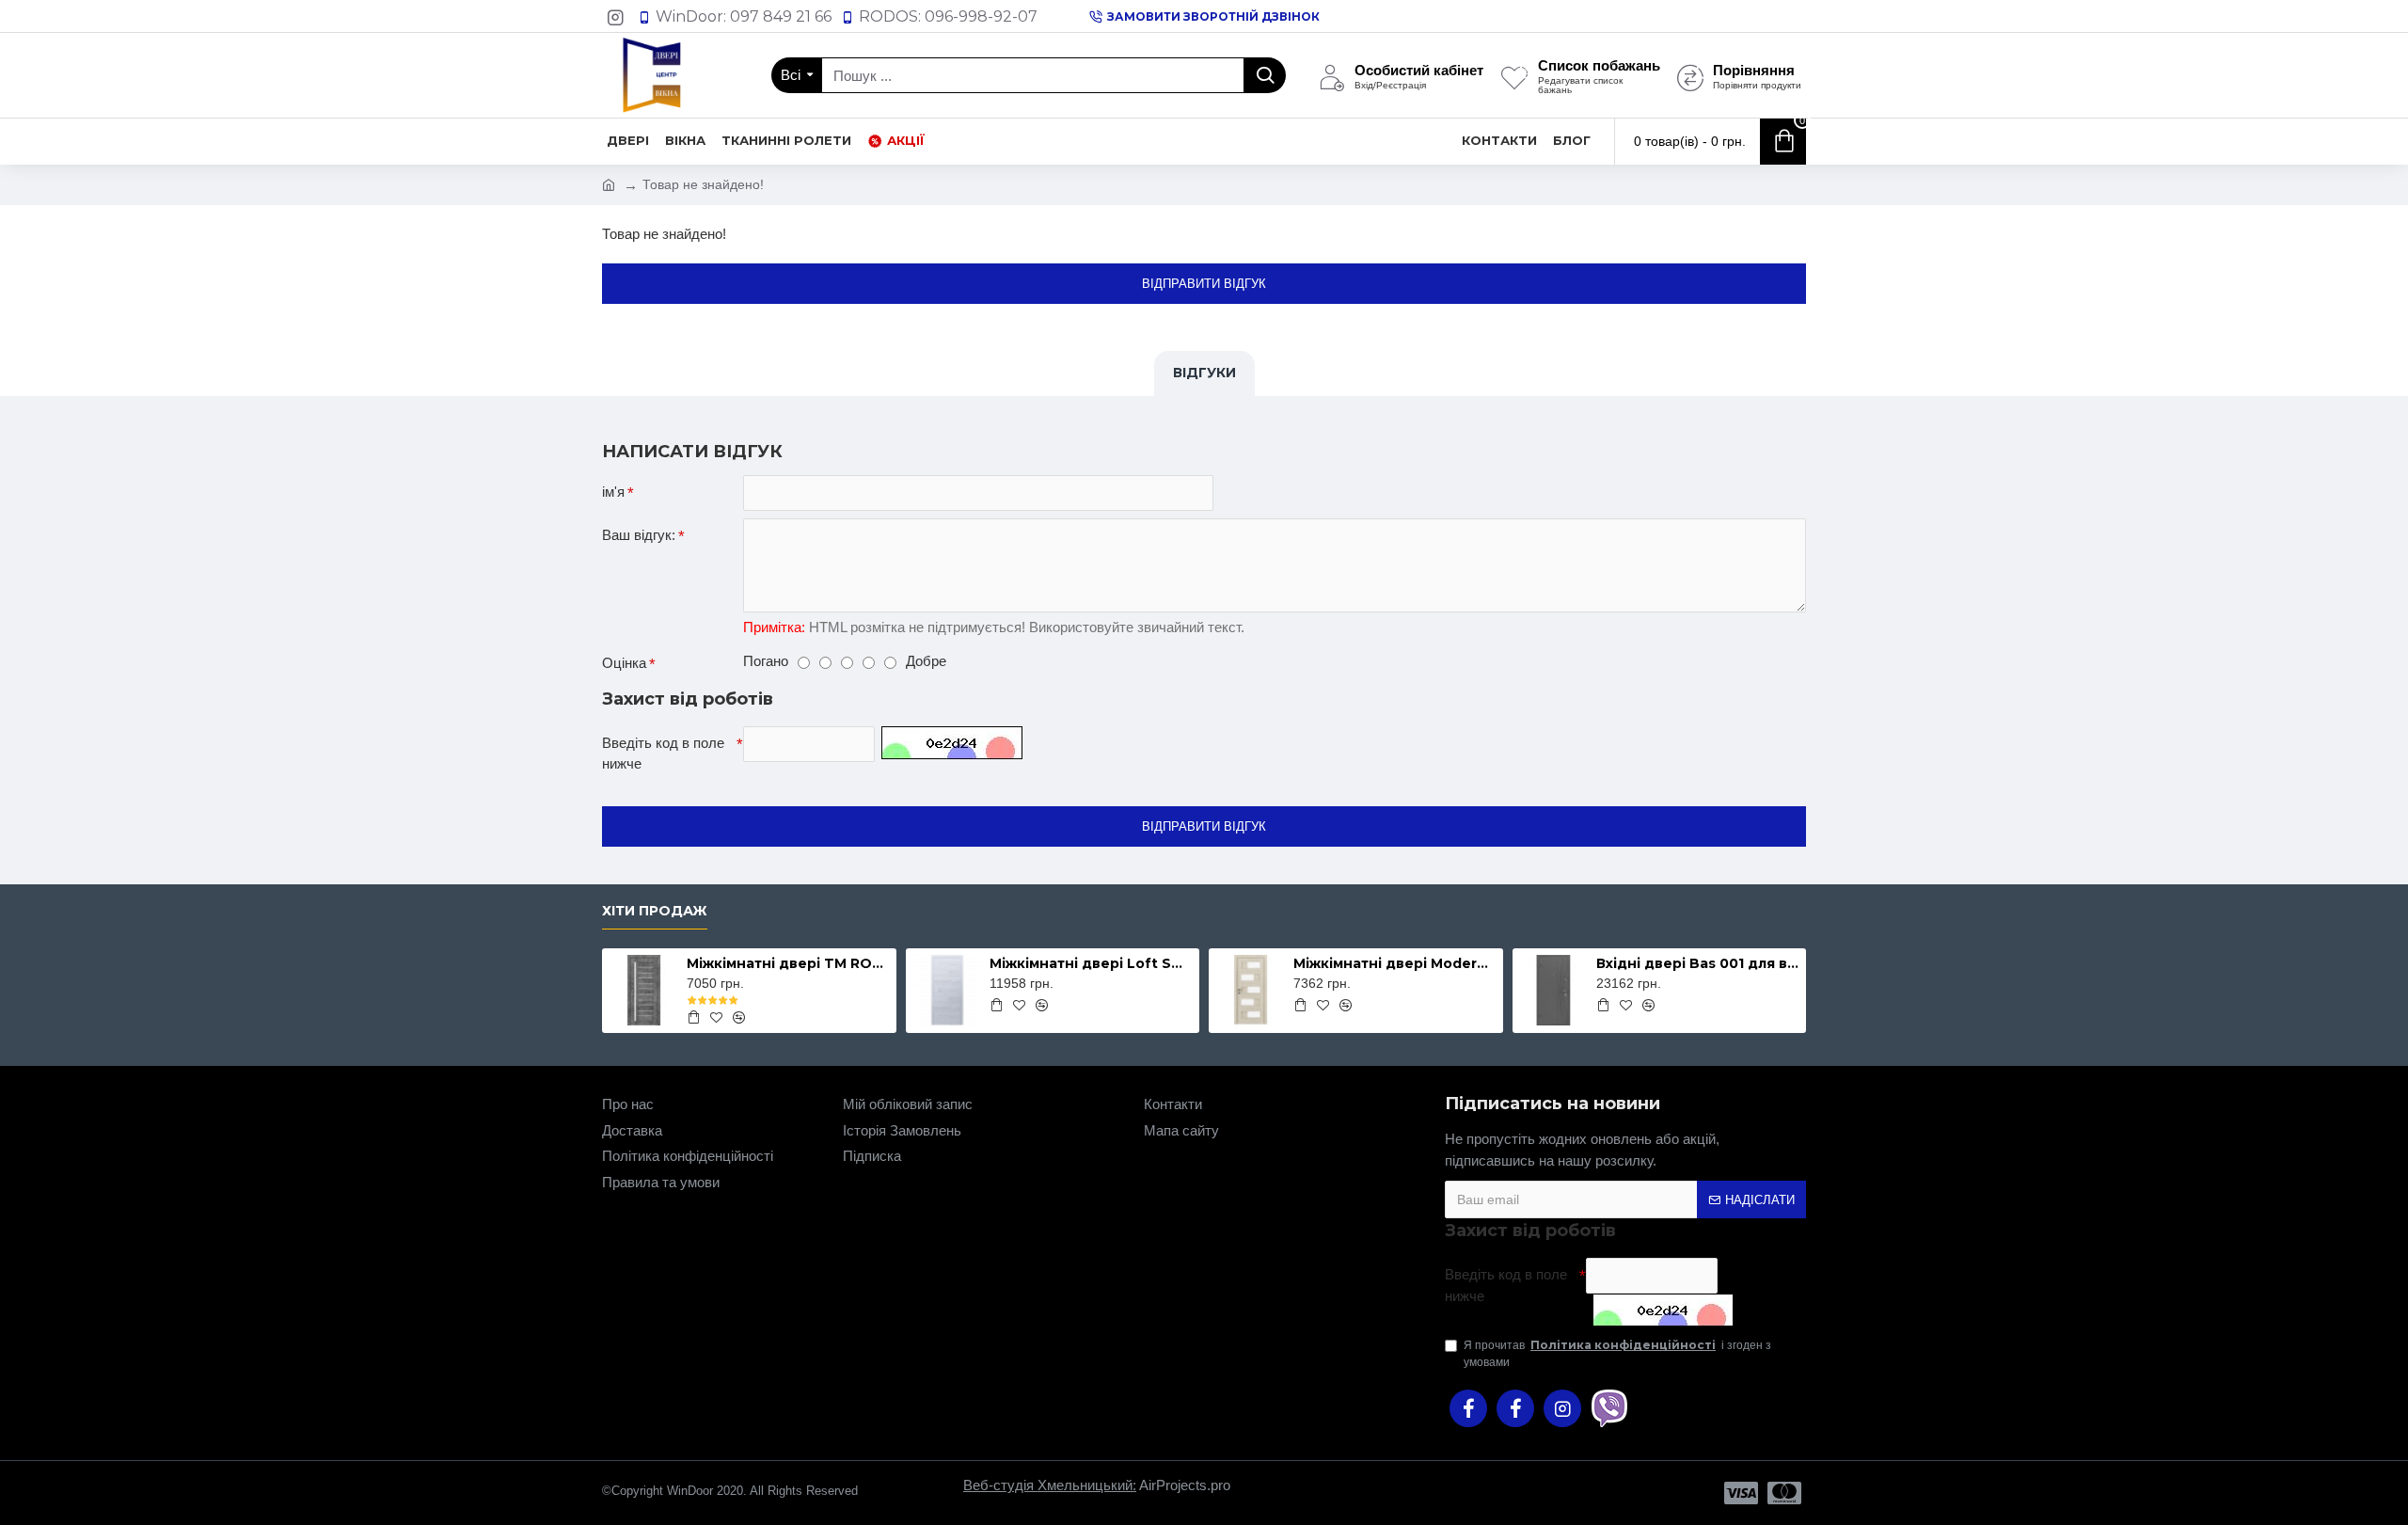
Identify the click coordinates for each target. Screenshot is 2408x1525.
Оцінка (624, 663)
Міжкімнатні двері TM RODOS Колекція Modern (788, 963)
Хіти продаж (655, 911)
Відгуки (1204, 373)
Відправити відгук (1204, 284)
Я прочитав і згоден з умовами (1617, 1353)
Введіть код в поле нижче (663, 754)
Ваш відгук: (639, 535)
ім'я (613, 492)
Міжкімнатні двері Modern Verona (1395, 963)
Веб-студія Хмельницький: (1050, 1485)
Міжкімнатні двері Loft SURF (1091, 963)
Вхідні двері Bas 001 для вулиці (1698, 963)
